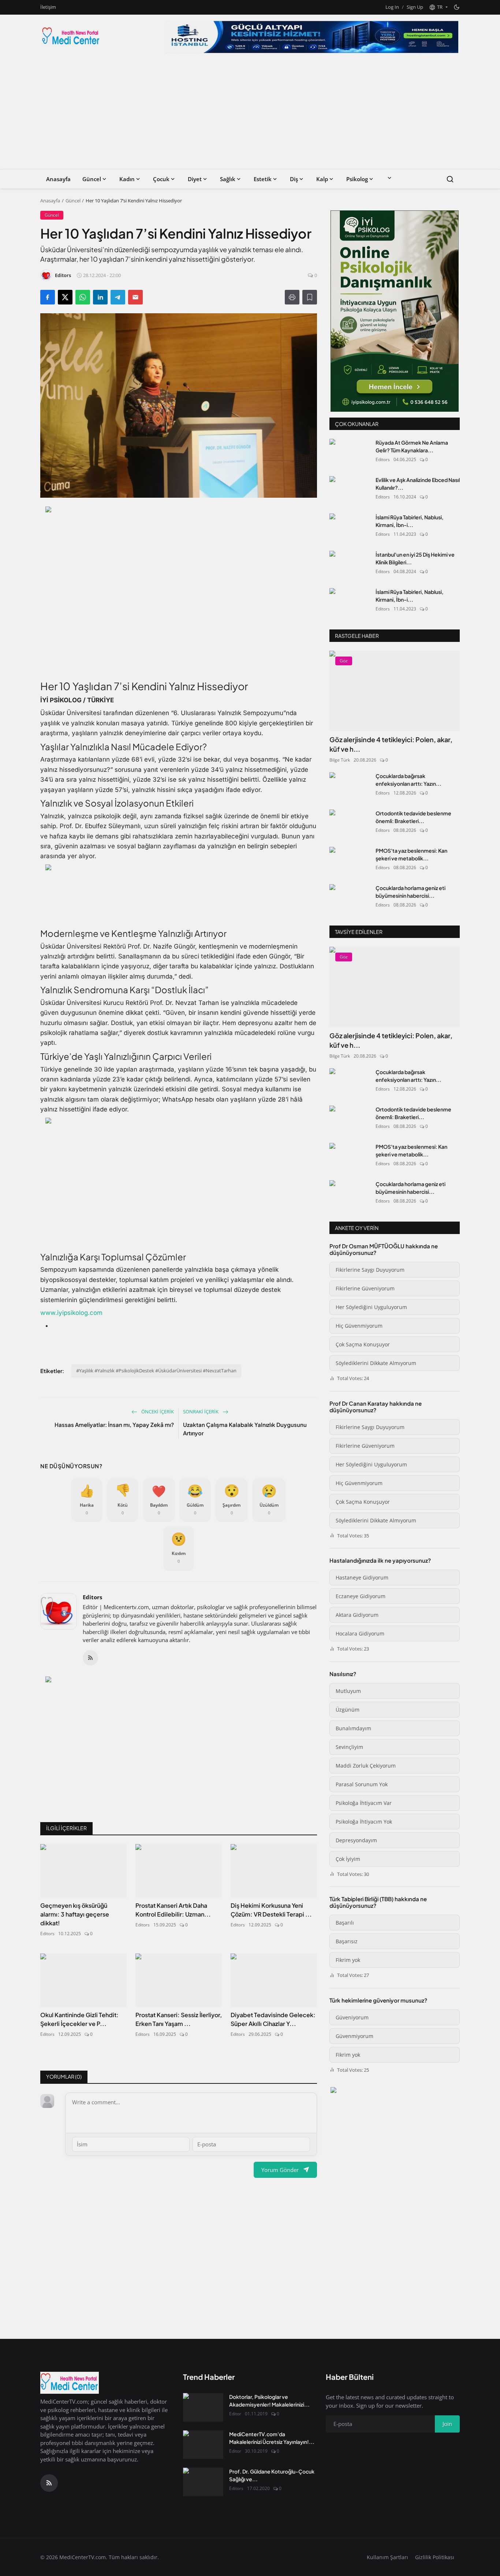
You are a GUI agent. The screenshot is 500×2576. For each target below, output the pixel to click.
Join (307, 1326)
